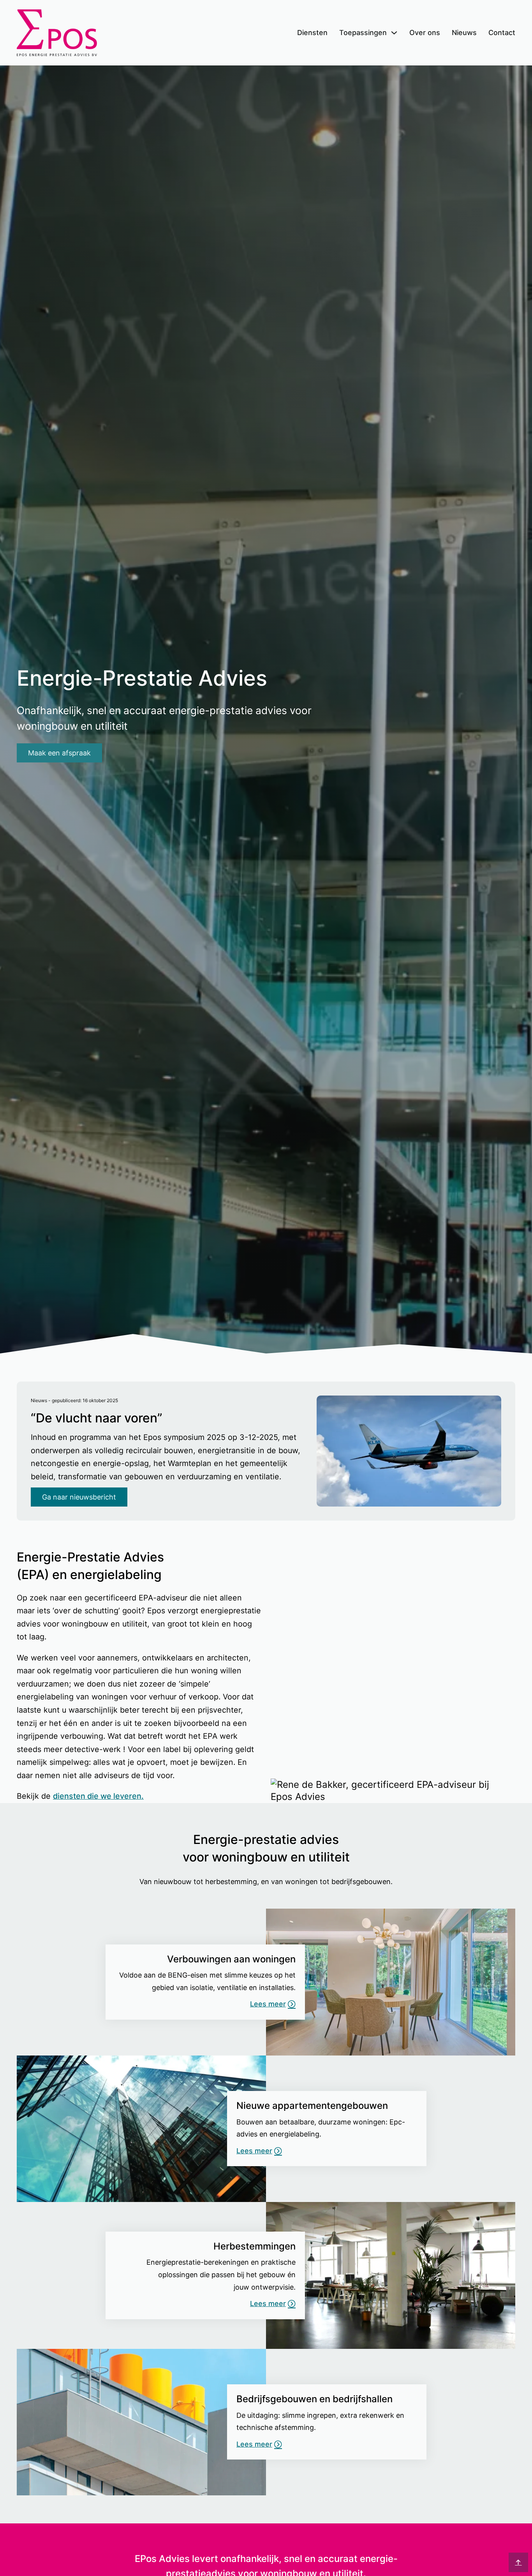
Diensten (312, 33)
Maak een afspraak (59, 753)
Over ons (425, 33)
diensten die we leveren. (98, 1796)
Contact (502, 33)
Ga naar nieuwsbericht (79, 1497)
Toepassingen (363, 33)
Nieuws (464, 33)
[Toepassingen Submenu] (394, 33)
